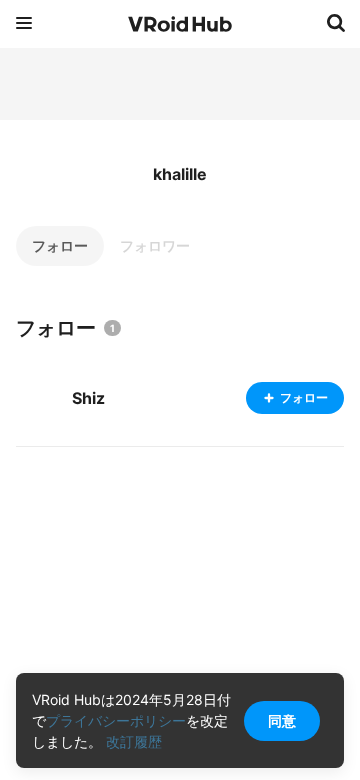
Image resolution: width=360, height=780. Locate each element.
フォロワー (155, 245)
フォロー (60, 245)
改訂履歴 (134, 741)
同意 (282, 720)
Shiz (88, 398)
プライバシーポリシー (116, 720)
